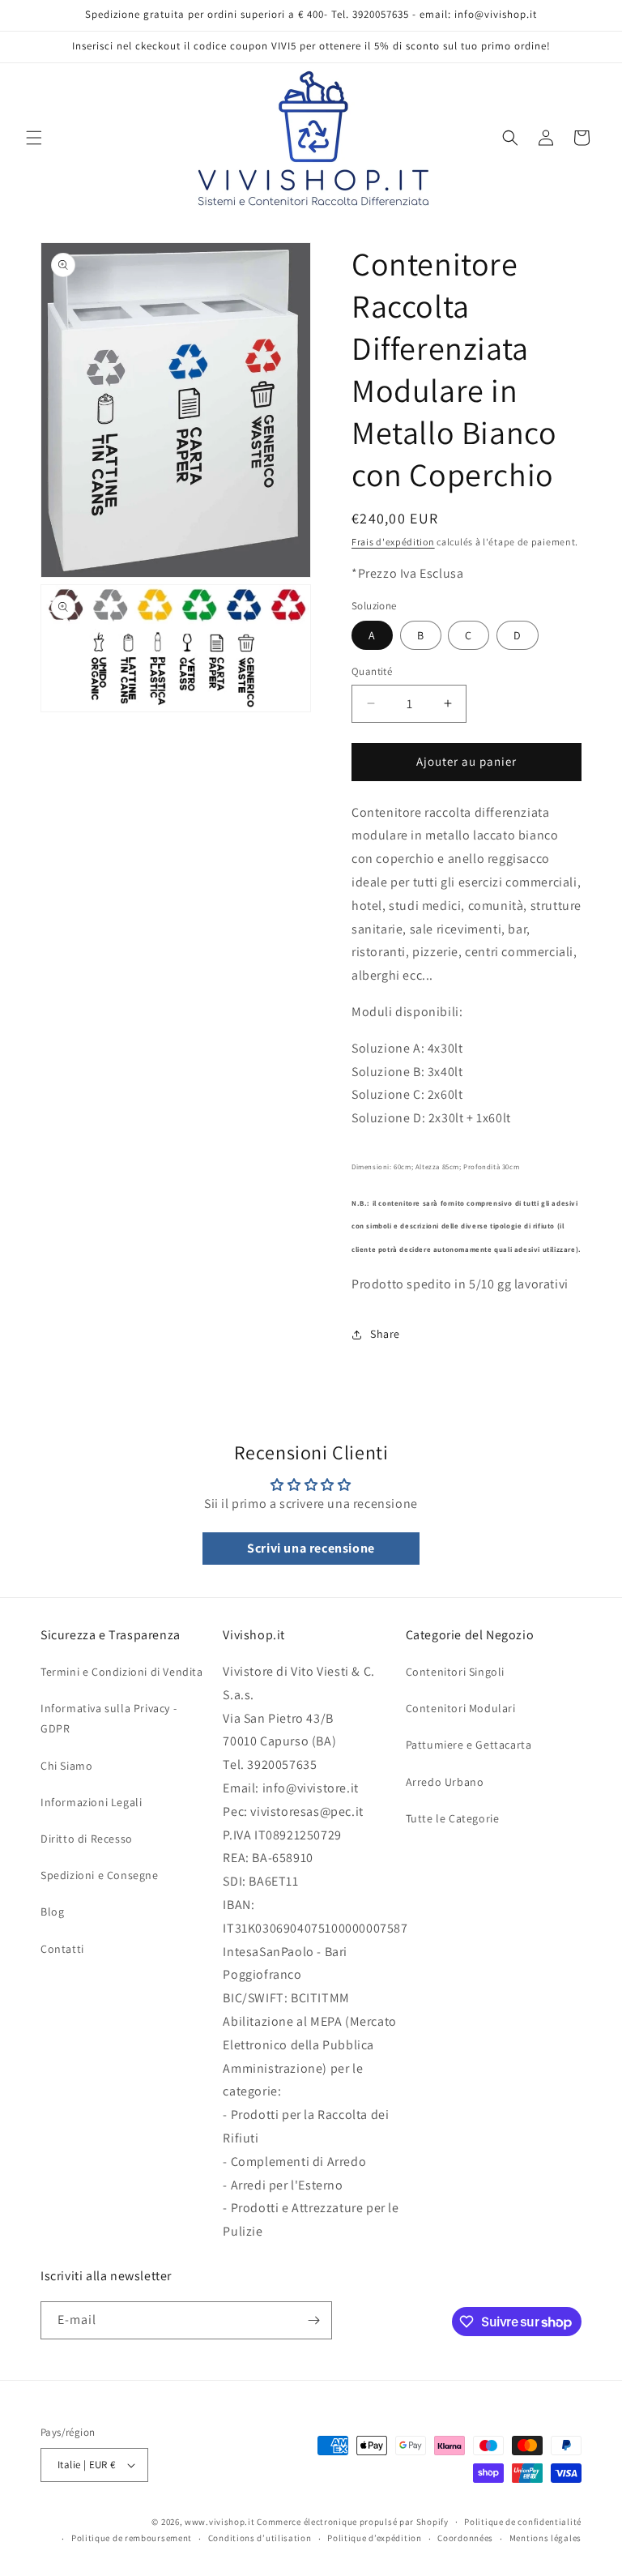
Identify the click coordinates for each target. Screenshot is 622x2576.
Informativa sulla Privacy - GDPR (109, 1718)
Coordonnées (465, 2538)
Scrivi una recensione (311, 1548)
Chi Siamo (66, 1766)
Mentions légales (545, 2538)
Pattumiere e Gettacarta (469, 1745)
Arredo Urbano (445, 1782)
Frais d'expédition (393, 542)
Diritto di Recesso (87, 1839)
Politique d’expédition (374, 2538)
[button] (34, 138)
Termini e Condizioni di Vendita (122, 1672)
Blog (52, 1912)
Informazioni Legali (91, 1802)
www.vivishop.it (220, 2522)
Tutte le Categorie (453, 1818)
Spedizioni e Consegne (100, 1875)
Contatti (62, 1949)
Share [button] (385, 1334)
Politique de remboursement (132, 2538)
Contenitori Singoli (455, 1672)
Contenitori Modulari (461, 1708)
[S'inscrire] (313, 2320)
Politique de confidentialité (523, 2522)
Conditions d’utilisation (260, 2538)
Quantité (372, 671)
